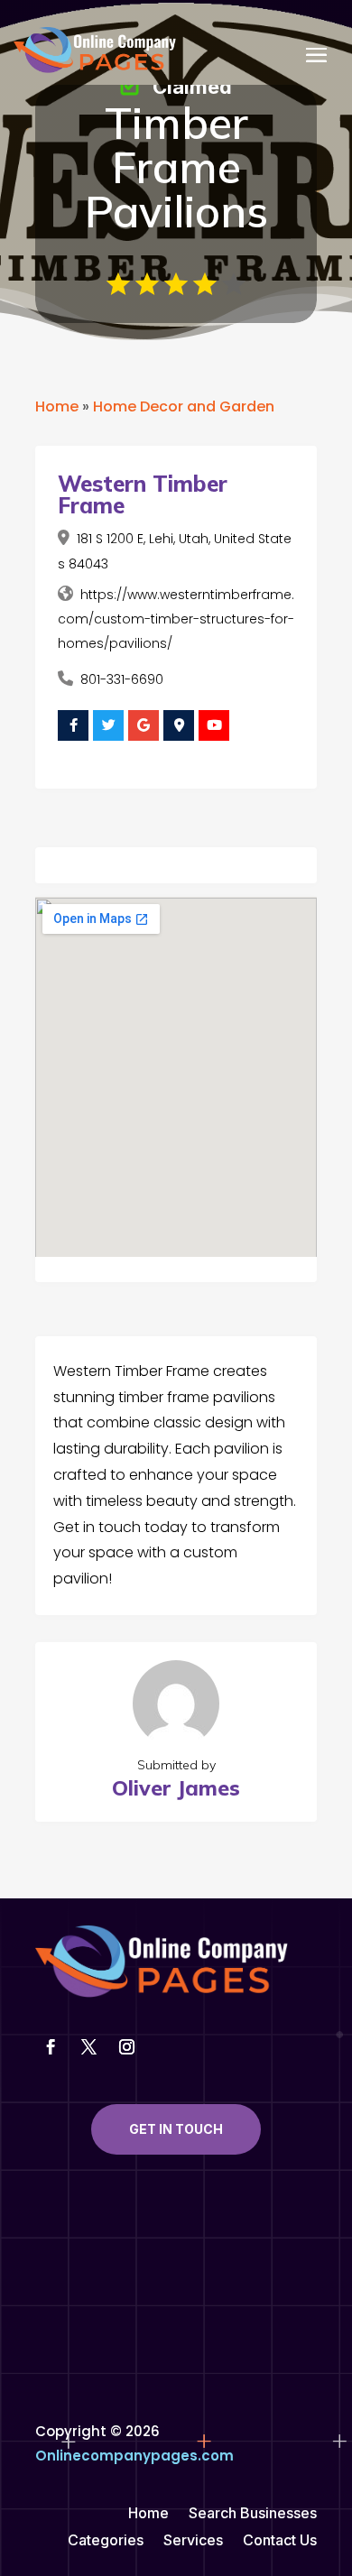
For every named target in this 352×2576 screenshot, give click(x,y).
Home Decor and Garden (184, 406)
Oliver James (176, 1788)
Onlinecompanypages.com (134, 2456)
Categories (106, 2541)
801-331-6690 (122, 679)
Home (57, 406)
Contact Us (280, 2541)
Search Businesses (253, 2514)
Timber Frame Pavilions (176, 167)
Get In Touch (176, 2129)
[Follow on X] (88, 2047)
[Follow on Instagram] (126, 2047)
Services (193, 2541)
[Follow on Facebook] (51, 2047)
